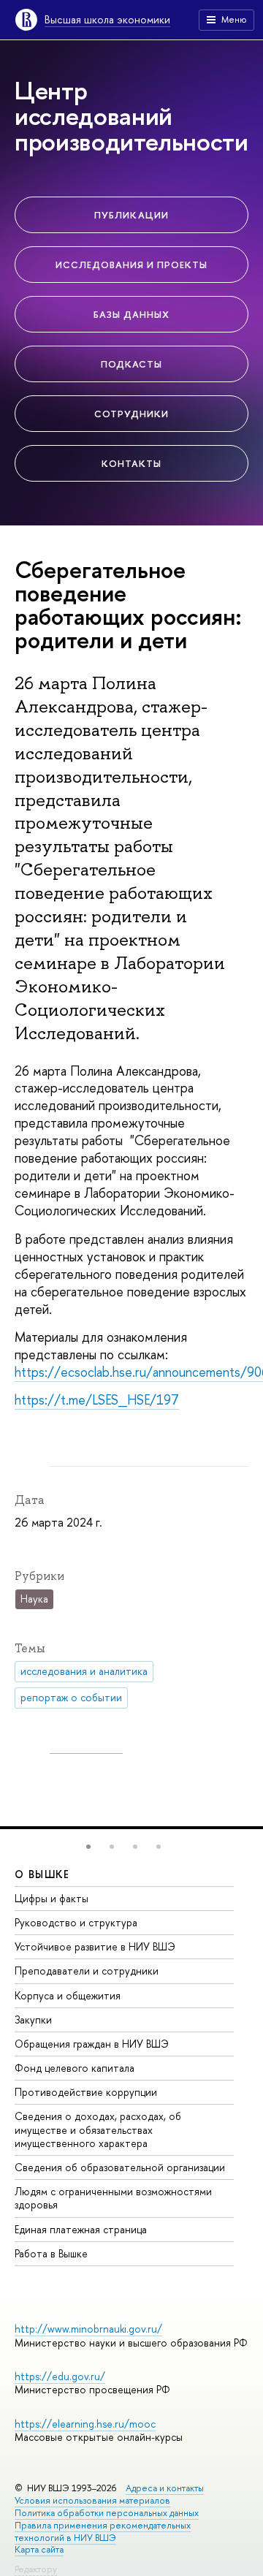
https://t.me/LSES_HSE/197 (97, 1400)
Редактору (36, 2569)
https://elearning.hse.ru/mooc (85, 2424)
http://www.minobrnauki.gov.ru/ (88, 2329)
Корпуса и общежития (68, 1995)
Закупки (33, 2020)
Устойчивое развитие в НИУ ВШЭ (95, 1946)
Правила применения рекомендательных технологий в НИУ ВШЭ (103, 2531)
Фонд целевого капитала (75, 2068)
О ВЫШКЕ (42, 1874)
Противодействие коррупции (86, 2092)
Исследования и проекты (132, 265)
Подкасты (131, 364)
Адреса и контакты (165, 2488)
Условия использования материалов (92, 2500)
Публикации (131, 215)
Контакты (131, 463)
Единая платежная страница (81, 2229)
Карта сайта (39, 2549)
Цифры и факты (52, 1898)
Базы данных (131, 314)
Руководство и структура (76, 1922)
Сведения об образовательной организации (120, 2167)
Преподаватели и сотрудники (87, 1971)
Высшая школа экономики (107, 19)
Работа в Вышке (51, 2253)
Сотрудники (131, 414)
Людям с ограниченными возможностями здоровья (113, 2198)
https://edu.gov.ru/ (60, 2376)
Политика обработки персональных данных (107, 2513)
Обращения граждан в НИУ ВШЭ (92, 2044)
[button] (88, 1847)
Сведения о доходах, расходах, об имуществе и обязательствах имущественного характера (98, 2129)
